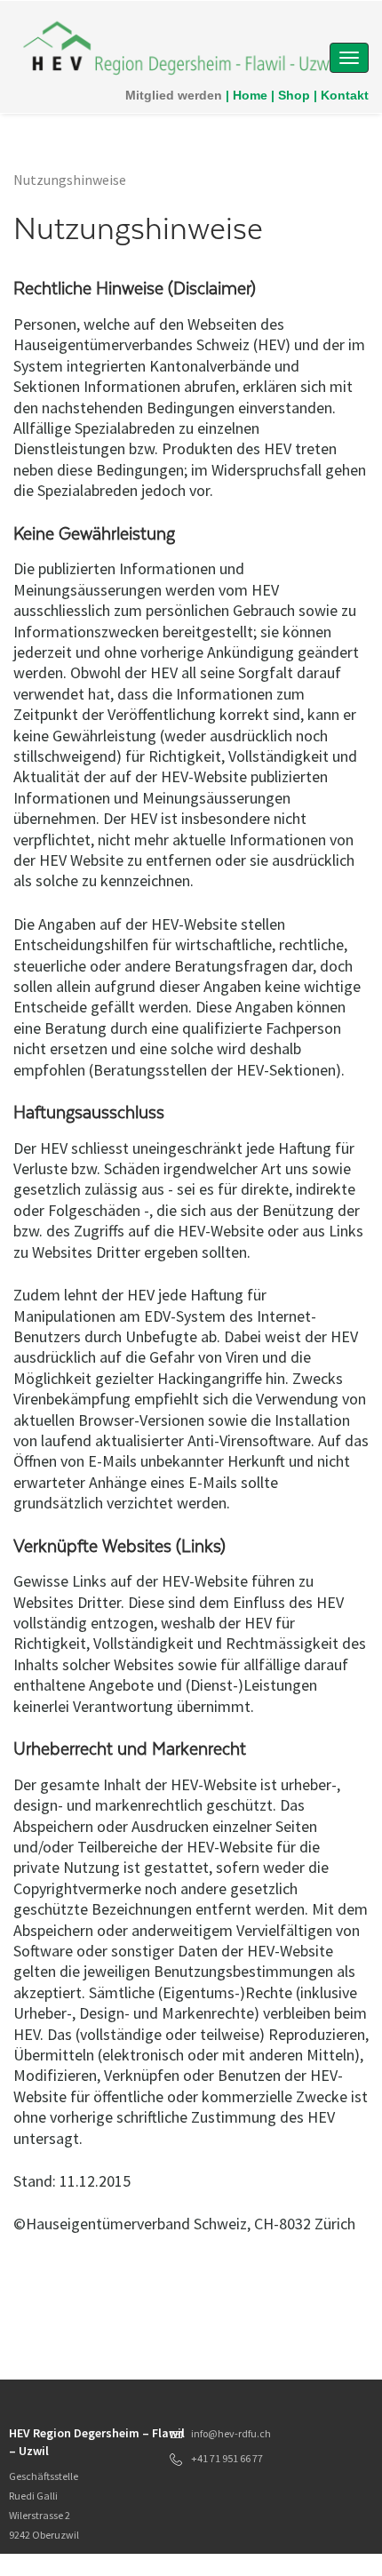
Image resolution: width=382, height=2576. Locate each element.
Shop (294, 95)
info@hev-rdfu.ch (231, 2433)
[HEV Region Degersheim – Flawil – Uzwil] (180, 47)
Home (250, 95)
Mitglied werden (174, 95)
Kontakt (345, 95)
